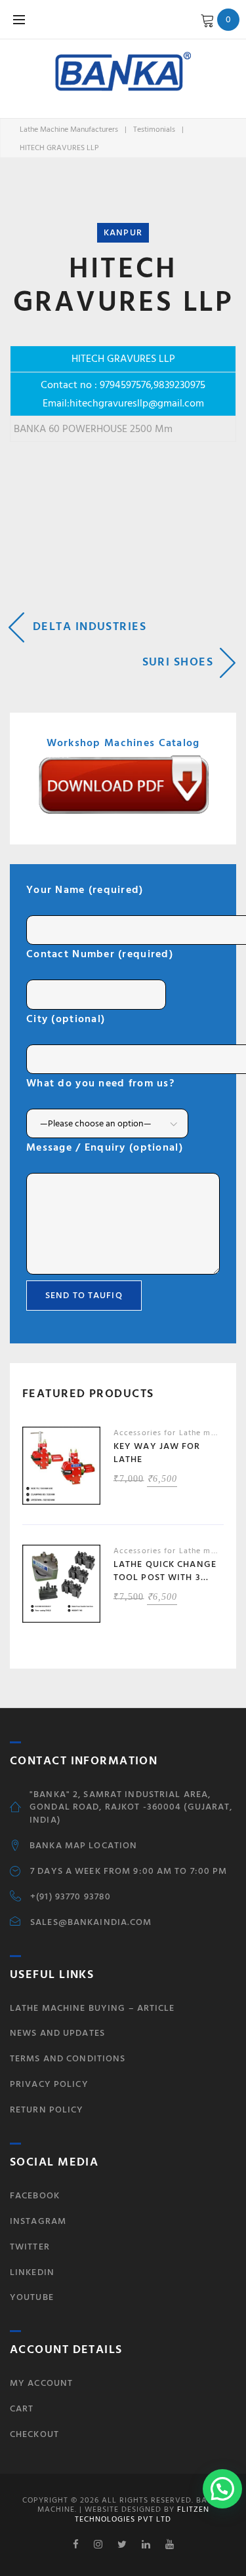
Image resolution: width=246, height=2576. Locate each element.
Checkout (34, 2434)
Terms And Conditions (68, 2058)
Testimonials (154, 129)
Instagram (38, 2221)
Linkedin (32, 2272)
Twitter (30, 2247)
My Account (41, 2383)
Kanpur (123, 232)
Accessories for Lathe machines (177, 1433)
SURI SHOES (178, 662)
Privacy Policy (49, 2084)
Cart (22, 2408)
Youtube (32, 2297)
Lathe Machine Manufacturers (69, 129)
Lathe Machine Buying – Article (92, 2008)
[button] (222, 2489)
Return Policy (47, 2110)
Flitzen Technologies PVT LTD (142, 2514)
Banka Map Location (83, 1846)
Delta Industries (90, 626)
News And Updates (57, 2033)
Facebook (35, 2195)
